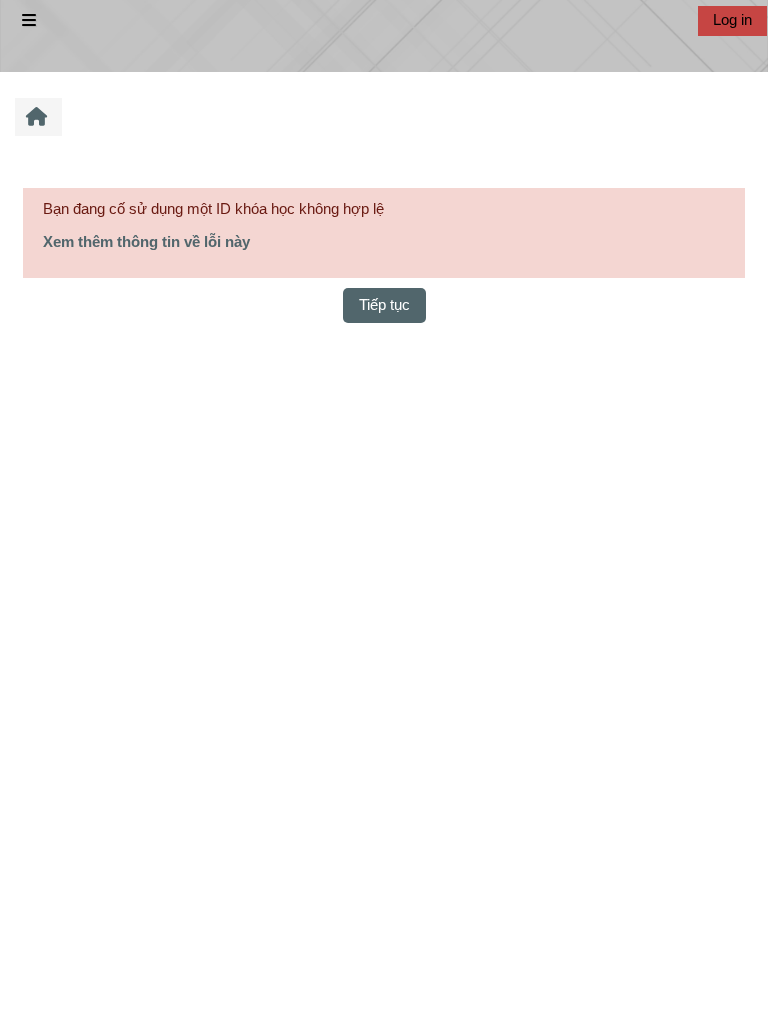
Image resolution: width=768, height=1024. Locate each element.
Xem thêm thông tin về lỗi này (146, 241)
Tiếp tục (384, 304)
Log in (732, 19)
